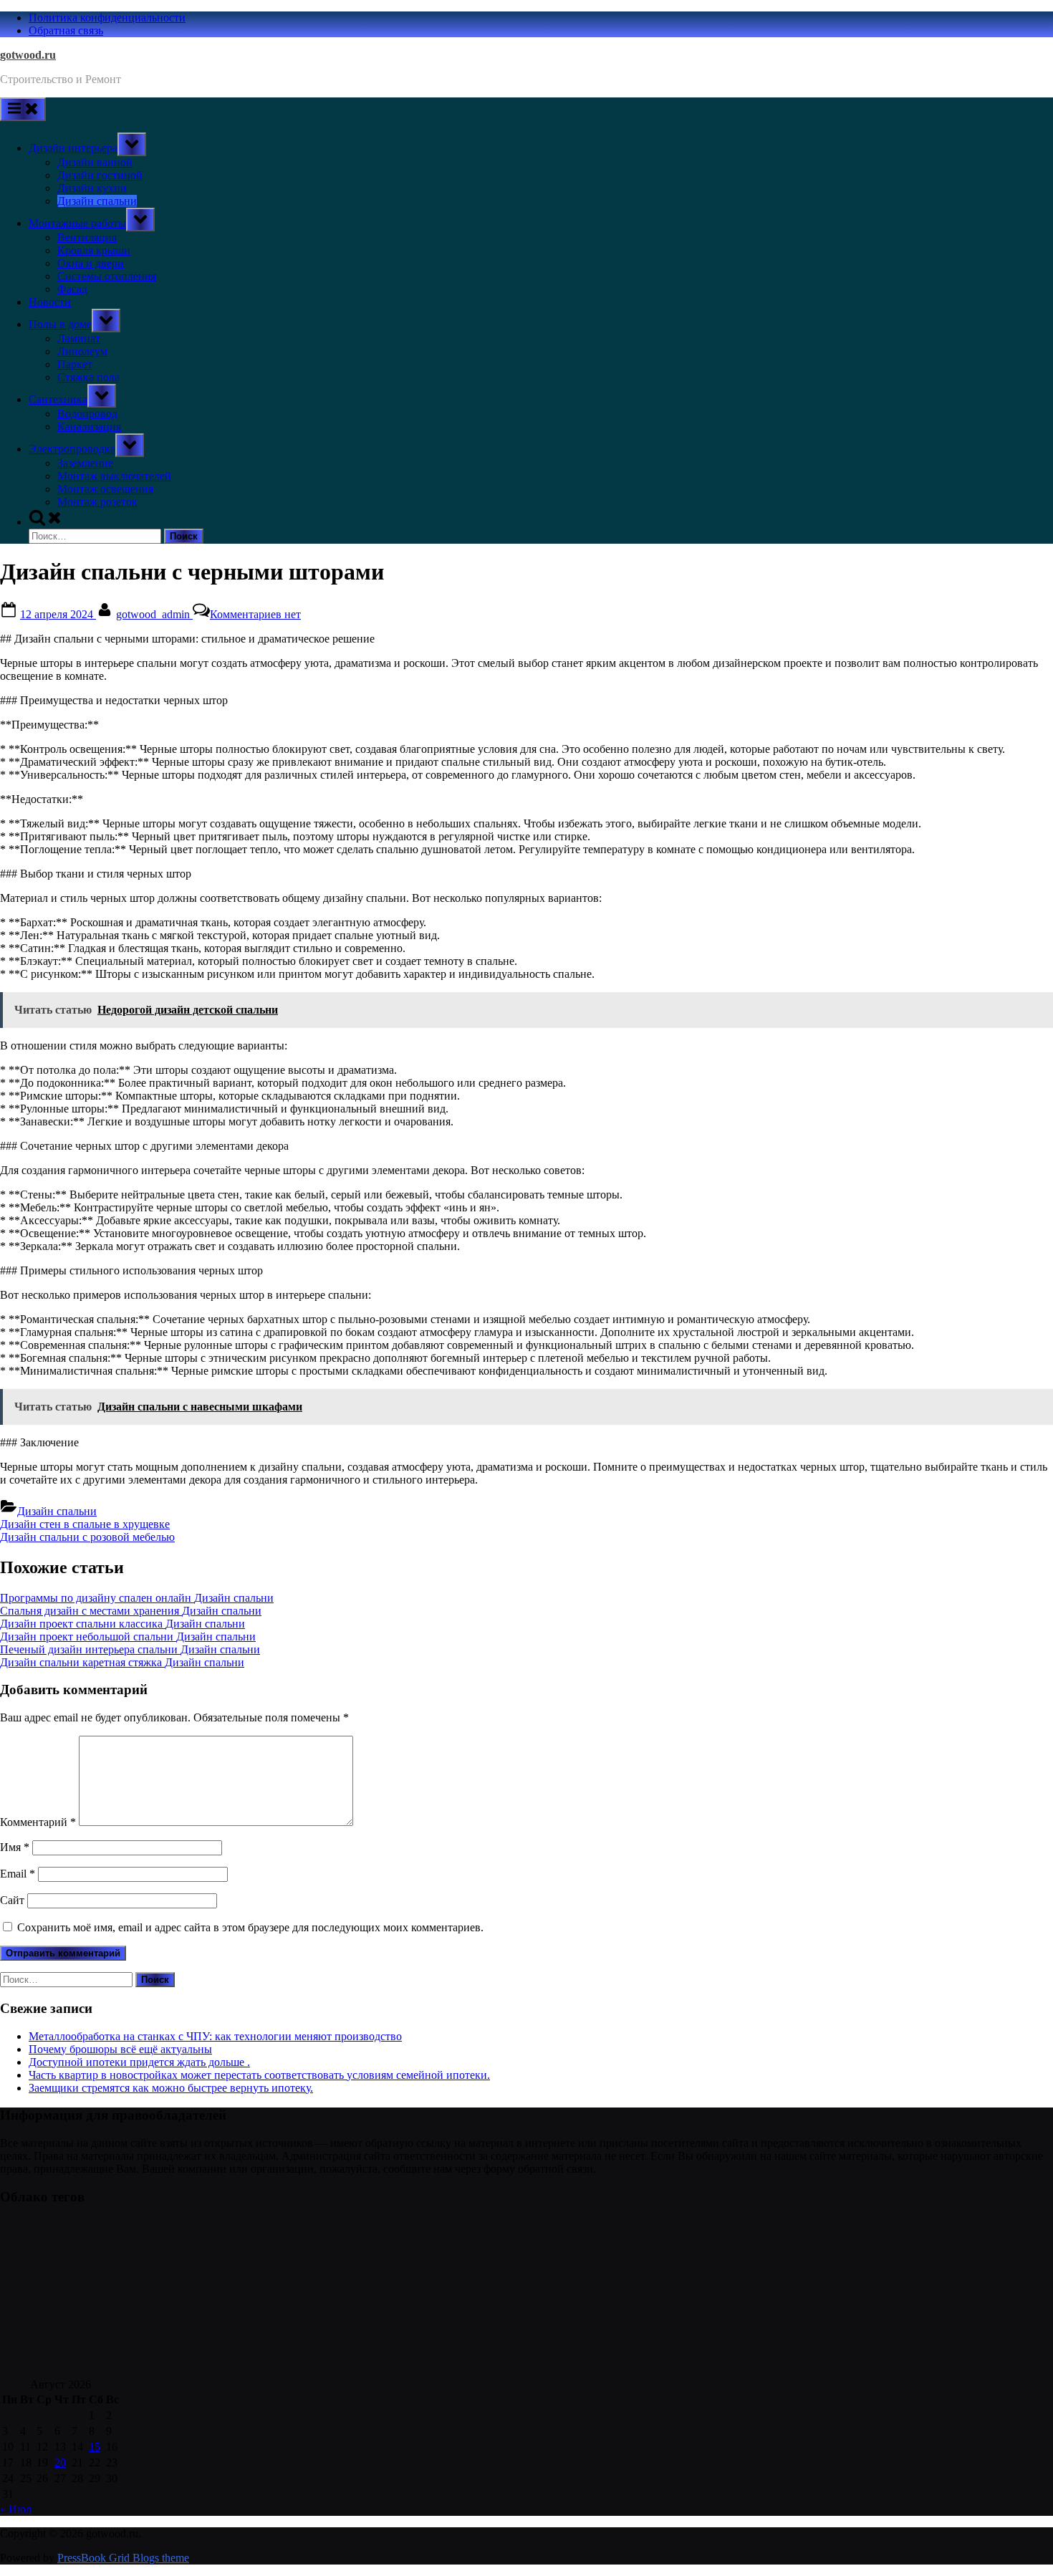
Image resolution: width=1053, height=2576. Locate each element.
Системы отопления (107, 276)
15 (95, 2447)
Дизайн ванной (95, 162)
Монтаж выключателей (114, 476)
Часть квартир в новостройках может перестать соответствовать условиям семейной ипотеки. (259, 2075)
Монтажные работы (77, 223)
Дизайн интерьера (73, 148)
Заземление (85, 463)
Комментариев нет (255, 614)
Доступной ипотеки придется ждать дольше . (139, 2062)
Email (18, 1874)
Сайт (12, 1900)
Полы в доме (60, 324)
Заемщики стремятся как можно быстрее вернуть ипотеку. (171, 2088)
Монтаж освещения (105, 489)
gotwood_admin (154, 614)
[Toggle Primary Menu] (23, 109)
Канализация (89, 427)
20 (60, 2462)
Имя (15, 1847)
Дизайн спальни (97, 201)
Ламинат (79, 338)
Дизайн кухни (92, 188)
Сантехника (58, 399)
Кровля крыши (94, 250)
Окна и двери (91, 263)
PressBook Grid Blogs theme (123, 2558)
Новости (50, 302)
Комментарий (38, 1822)
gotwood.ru (28, 55)
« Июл (16, 2509)
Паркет (75, 364)
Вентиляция (87, 237)
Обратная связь (66, 30)
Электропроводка (72, 449)
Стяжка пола (88, 377)
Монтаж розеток (97, 502)
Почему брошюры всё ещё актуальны (120, 2049)
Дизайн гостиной (100, 175)
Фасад (72, 289)
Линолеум (82, 351)
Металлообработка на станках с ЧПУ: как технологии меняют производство (215, 2036)
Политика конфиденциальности (107, 18)
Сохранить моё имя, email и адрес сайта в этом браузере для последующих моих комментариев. (250, 1927)
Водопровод (87, 414)
